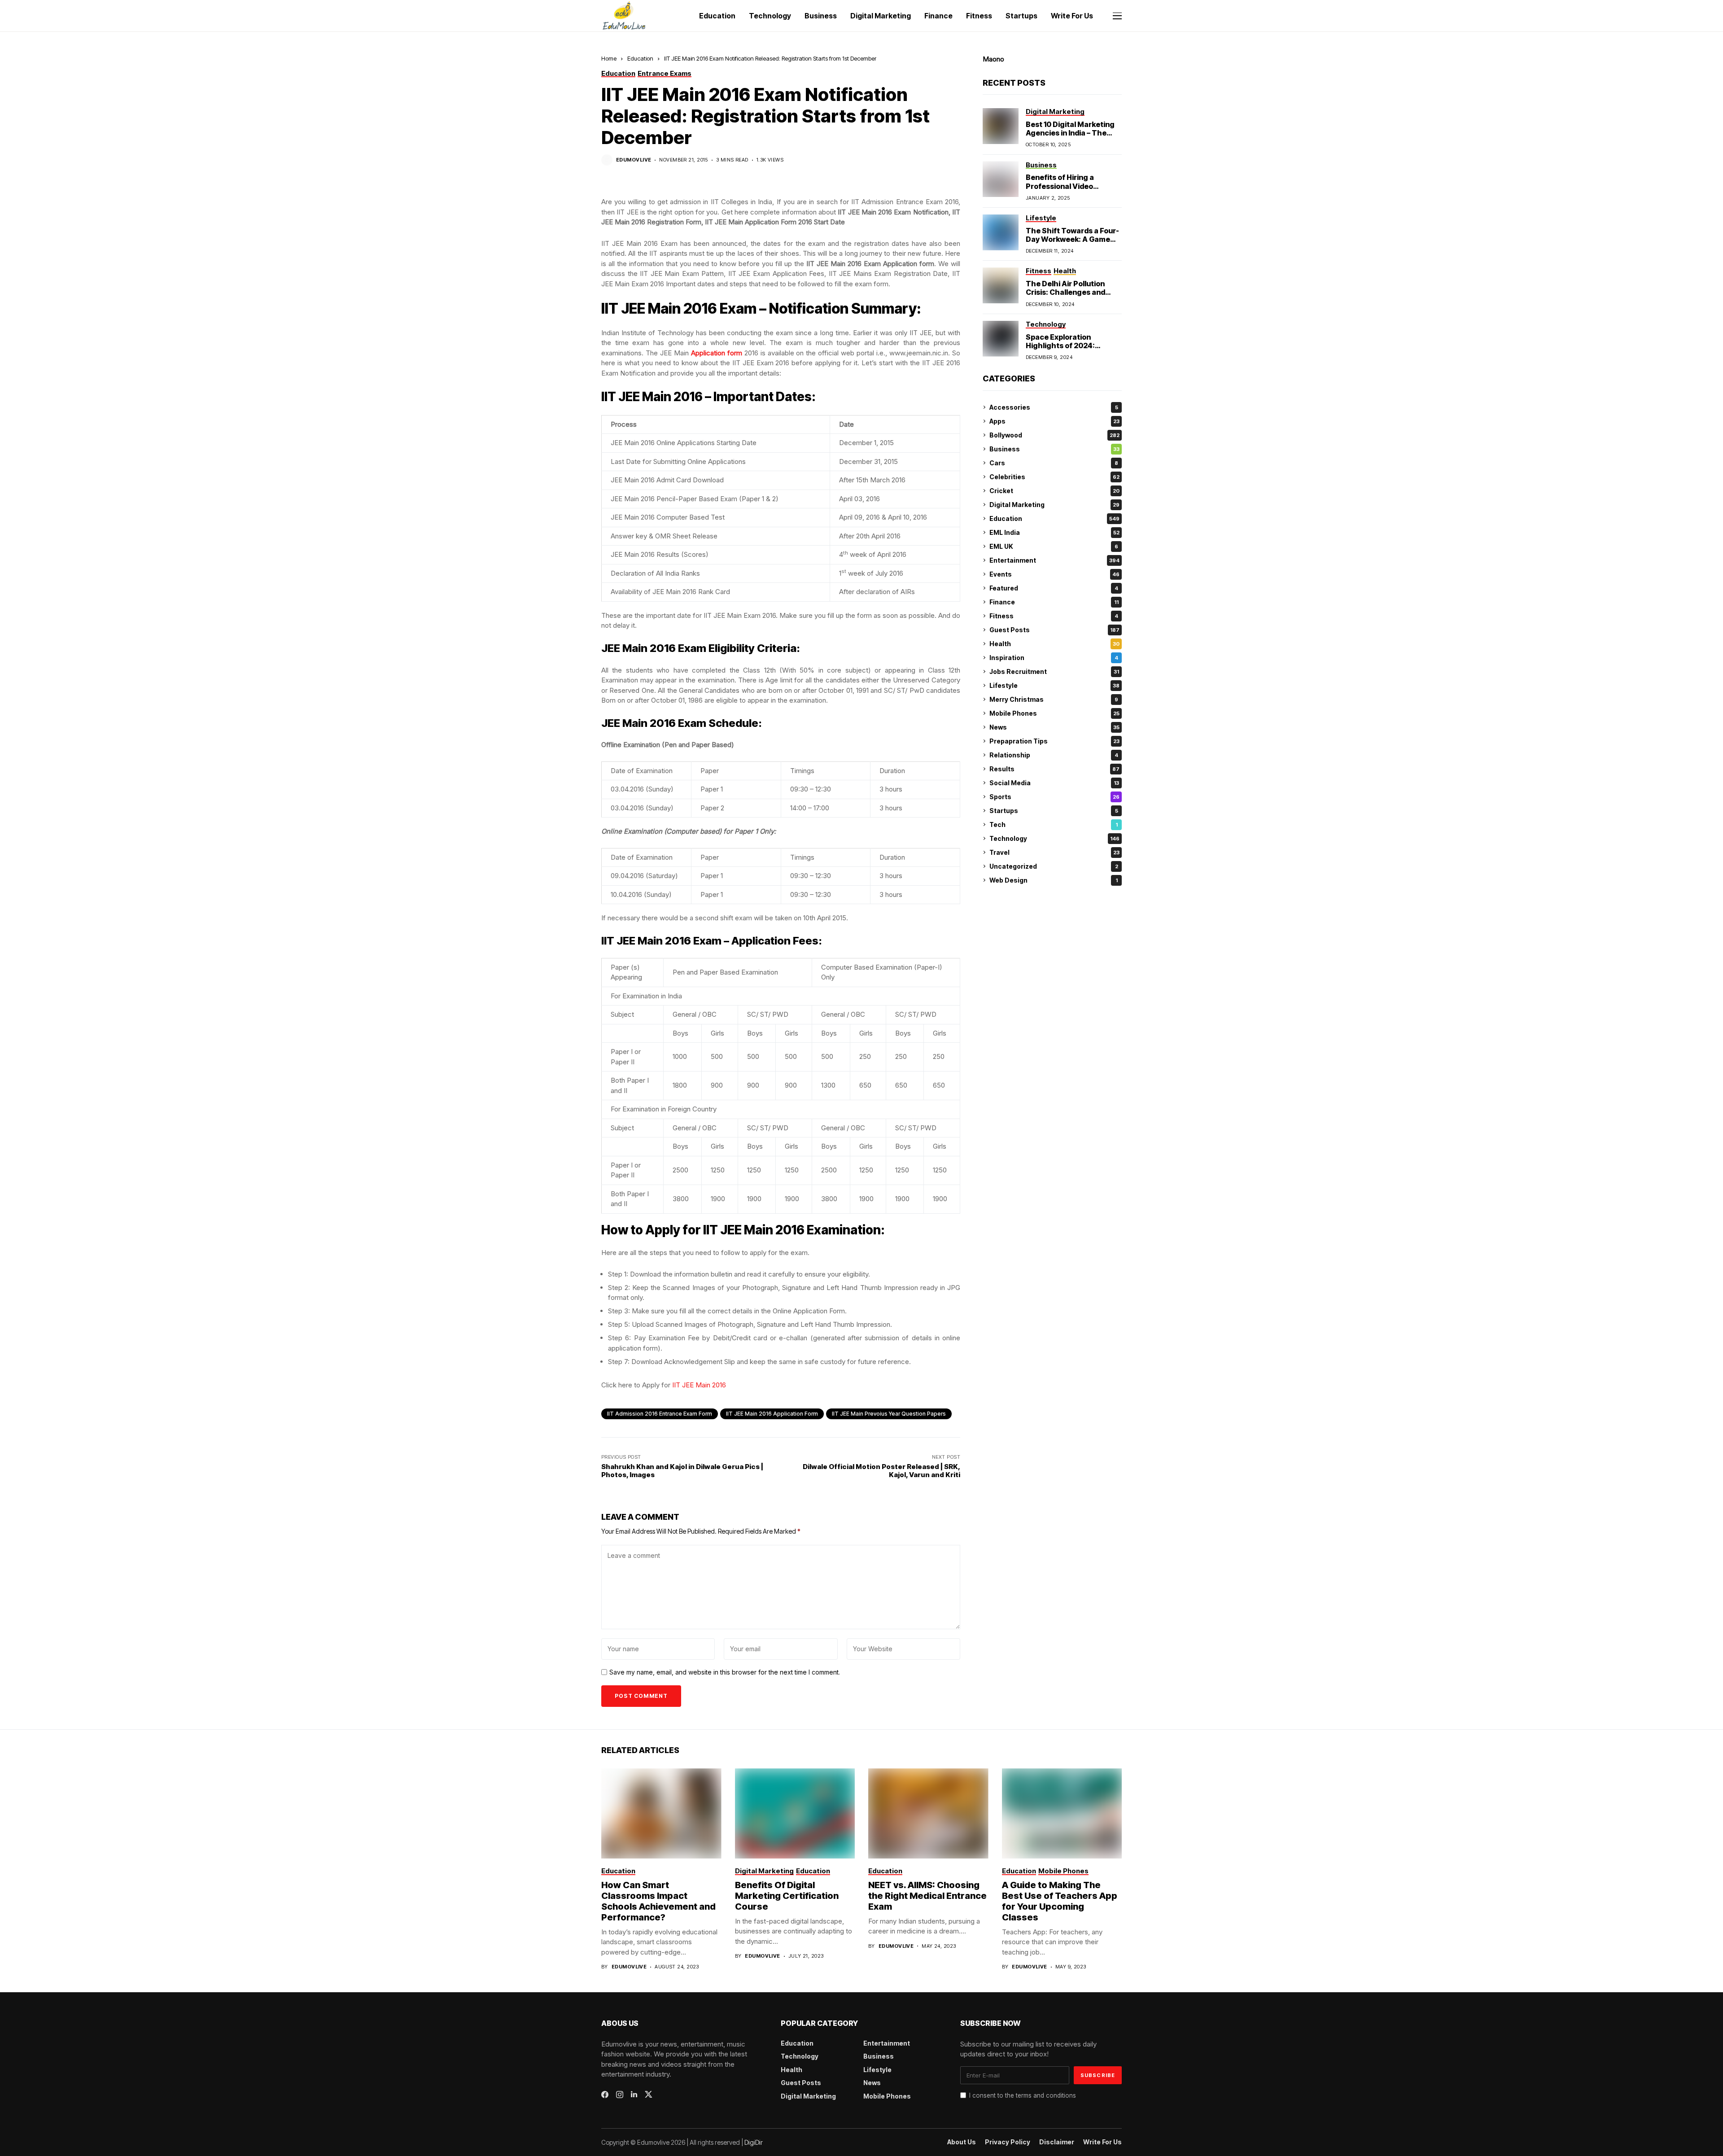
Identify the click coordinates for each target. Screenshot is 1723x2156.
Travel (1054, 852)
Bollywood (1054, 435)
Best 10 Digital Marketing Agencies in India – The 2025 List (1070, 133)
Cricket (1054, 491)
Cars (1054, 463)
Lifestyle (1054, 685)
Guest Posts (1054, 630)
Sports (1054, 797)
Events (1054, 574)
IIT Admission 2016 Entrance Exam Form (660, 1414)
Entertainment (1054, 560)
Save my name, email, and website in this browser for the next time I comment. (725, 1672)
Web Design (1054, 880)
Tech (1054, 824)
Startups (1054, 811)
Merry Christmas (1054, 699)
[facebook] (605, 2095)
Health (1054, 644)
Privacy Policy (1008, 2142)
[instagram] (620, 2095)
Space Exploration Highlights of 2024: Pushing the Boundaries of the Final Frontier (1073, 350)
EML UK (1054, 546)
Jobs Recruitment (1054, 671)
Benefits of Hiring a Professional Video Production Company (1063, 186)
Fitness (1054, 616)
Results (1054, 769)
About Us (962, 2142)
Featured (1054, 588)
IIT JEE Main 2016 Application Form (772, 1414)
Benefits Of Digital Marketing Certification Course (787, 1896)
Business (1054, 449)
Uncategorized (1054, 866)
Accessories (1054, 407)
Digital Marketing (1054, 505)
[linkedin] (634, 2095)
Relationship (1054, 755)
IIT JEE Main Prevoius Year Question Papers (889, 1414)
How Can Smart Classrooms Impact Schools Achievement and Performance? (658, 1901)
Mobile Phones (1054, 713)
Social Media (1054, 783)
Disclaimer (1057, 2142)
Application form (717, 353)
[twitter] (649, 2094)
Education (640, 58)
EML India (1054, 532)
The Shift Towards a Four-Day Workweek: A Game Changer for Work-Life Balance (1072, 244)
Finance (1054, 602)
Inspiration (1054, 658)
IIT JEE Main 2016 (699, 1385)
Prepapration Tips (1054, 741)
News (1054, 727)
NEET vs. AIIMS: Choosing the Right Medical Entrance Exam (927, 1896)
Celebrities (1054, 477)
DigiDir (754, 2142)
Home (609, 58)
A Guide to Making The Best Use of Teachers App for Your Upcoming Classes (1060, 1901)
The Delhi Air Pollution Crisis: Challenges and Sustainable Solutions (1065, 292)
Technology (1054, 838)
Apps (1054, 421)
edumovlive (634, 160)
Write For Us (1102, 2142)
